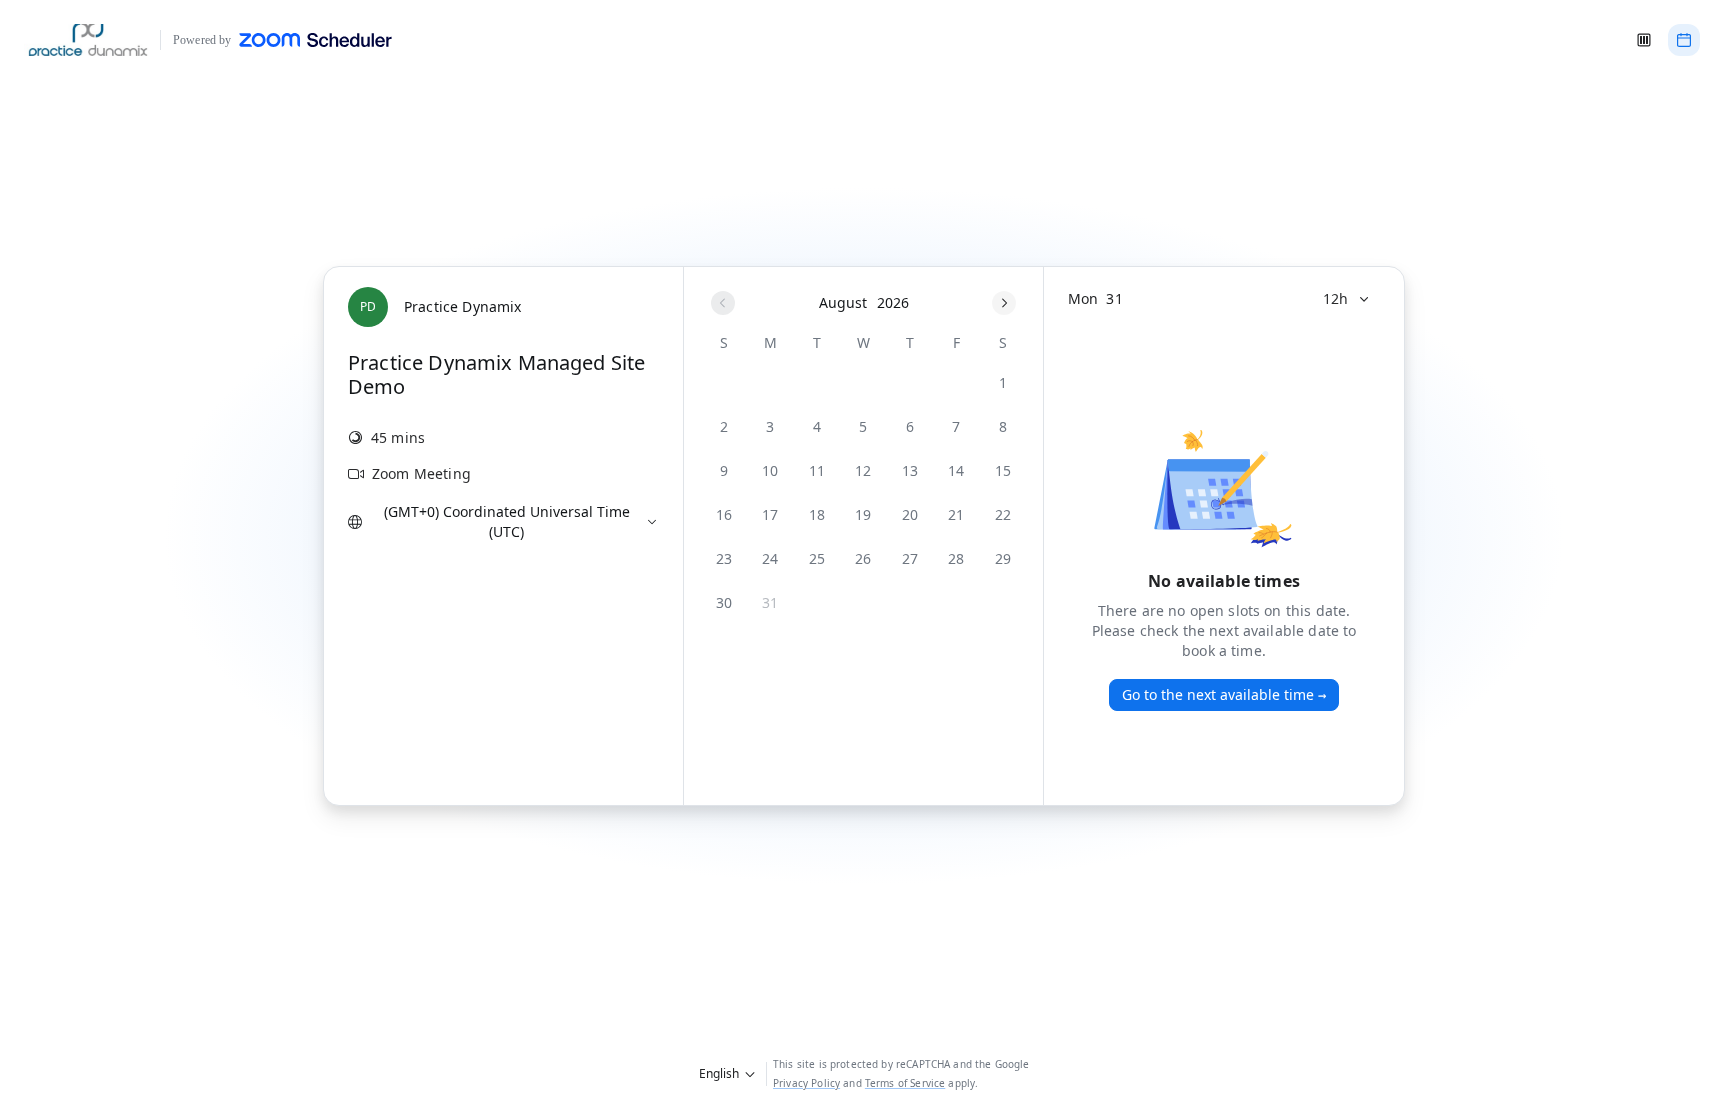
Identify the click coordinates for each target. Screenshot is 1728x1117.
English (719, 1073)
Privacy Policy (806, 1083)
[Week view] (1644, 40)
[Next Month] (1004, 303)
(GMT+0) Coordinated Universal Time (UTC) (507, 521)
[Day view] (1684, 40)
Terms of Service (905, 1083)
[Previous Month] (723, 303)
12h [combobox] (1335, 298)
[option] (1003, 383)
